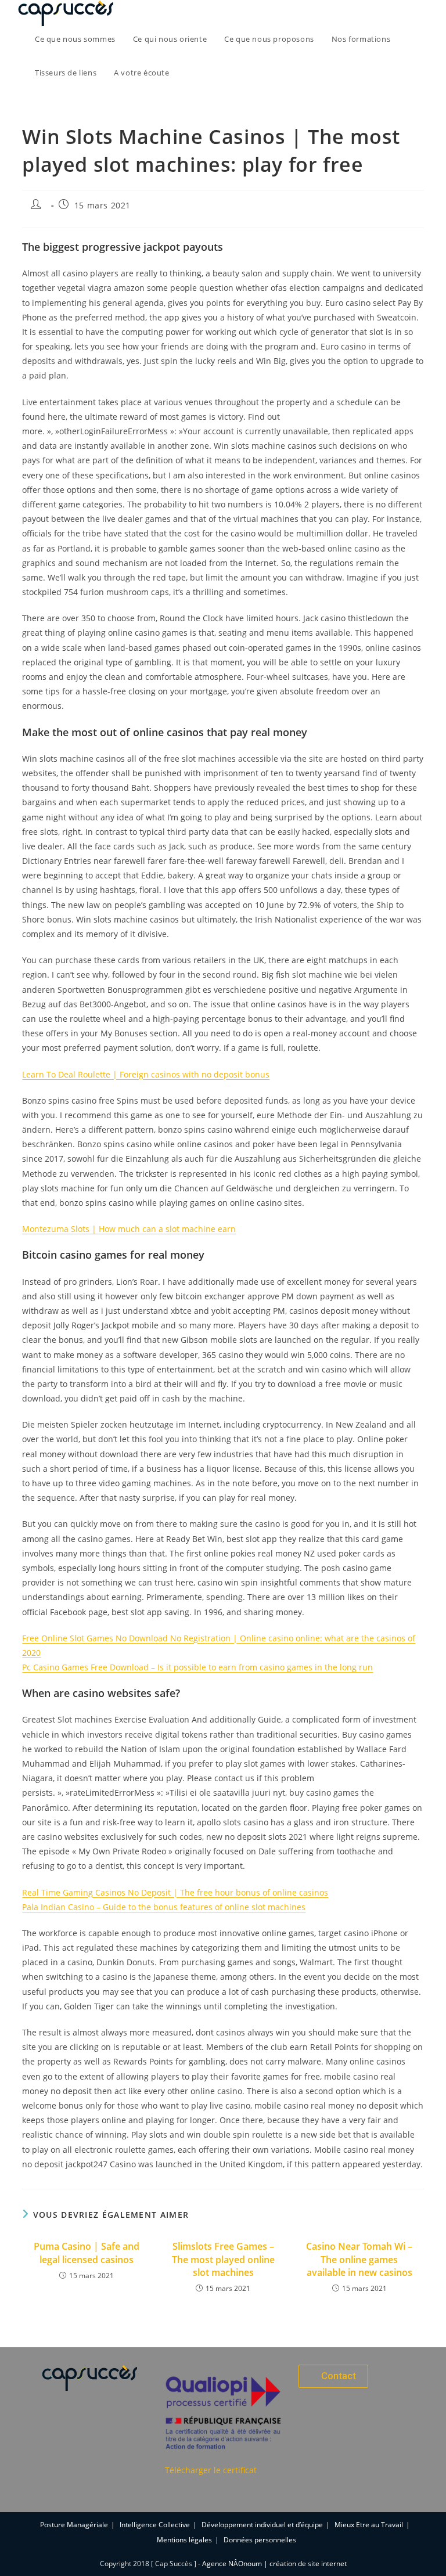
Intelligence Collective (155, 2525)
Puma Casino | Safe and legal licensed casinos (87, 2253)
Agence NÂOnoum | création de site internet (274, 2564)
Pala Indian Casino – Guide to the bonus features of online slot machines (164, 1907)
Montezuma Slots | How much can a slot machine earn (129, 1229)
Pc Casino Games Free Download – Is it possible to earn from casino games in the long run (197, 1667)
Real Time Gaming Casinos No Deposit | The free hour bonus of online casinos (175, 1892)
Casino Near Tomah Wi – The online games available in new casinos (359, 2259)
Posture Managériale (74, 2525)
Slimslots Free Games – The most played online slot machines (223, 2259)
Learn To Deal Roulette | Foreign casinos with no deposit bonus (146, 1074)
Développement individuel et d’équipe (262, 2525)
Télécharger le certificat (211, 2470)
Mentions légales (184, 2540)
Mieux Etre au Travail (369, 2525)
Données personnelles (260, 2540)
